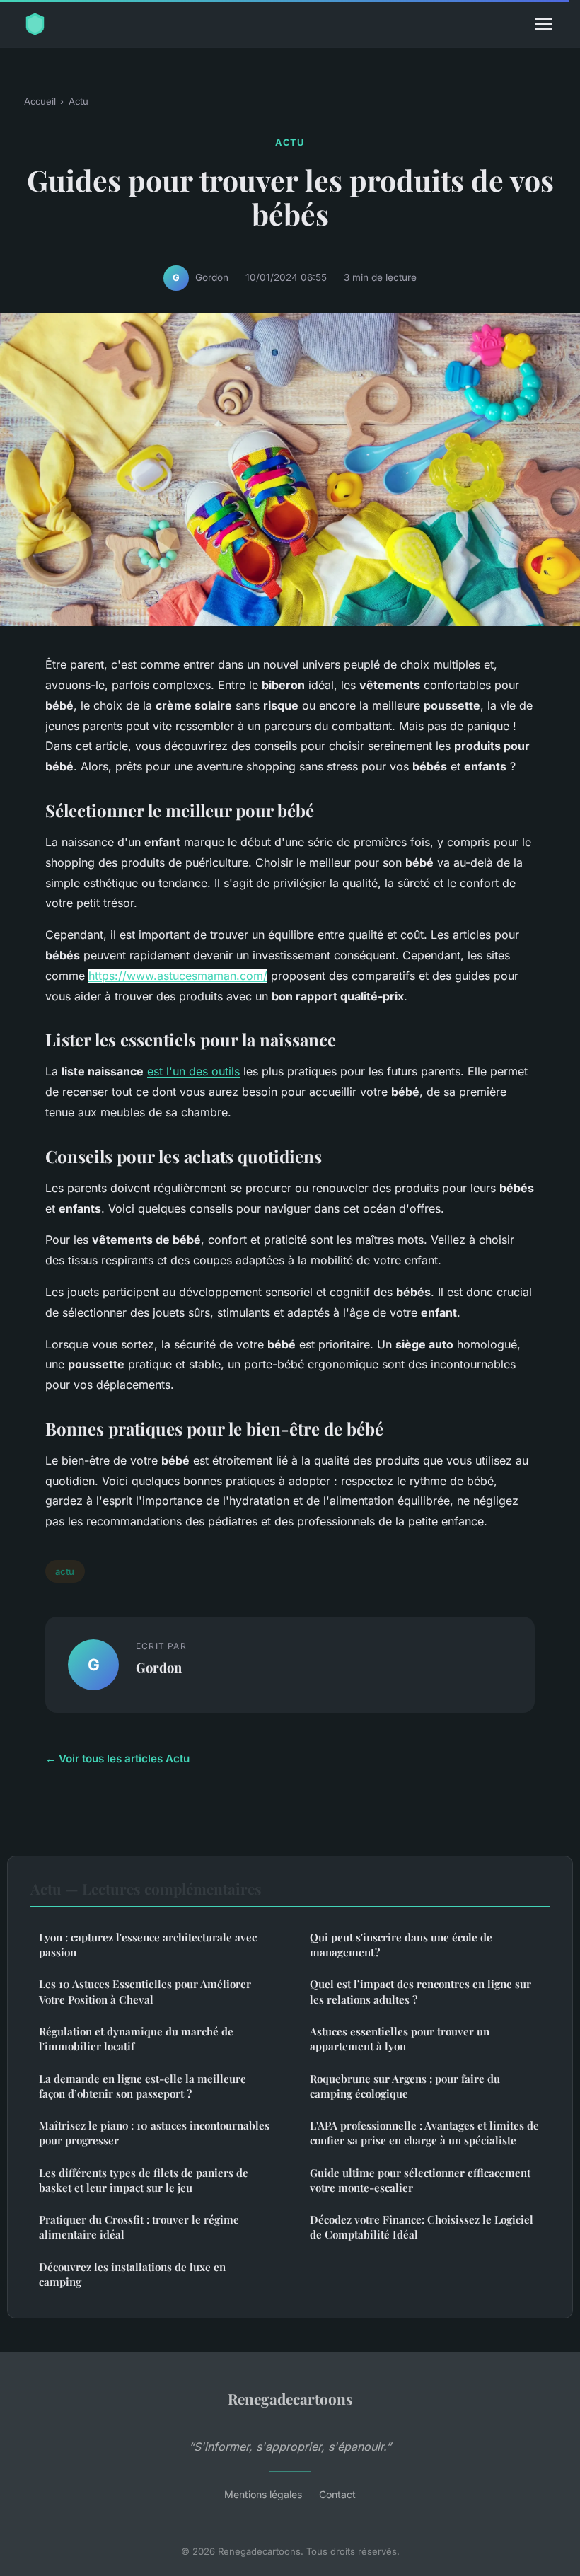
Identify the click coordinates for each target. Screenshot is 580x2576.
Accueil (40, 101)
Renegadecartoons (290, 2398)
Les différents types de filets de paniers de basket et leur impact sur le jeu (144, 2180)
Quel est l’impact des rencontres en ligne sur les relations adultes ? (420, 1991)
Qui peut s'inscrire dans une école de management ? (401, 1945)
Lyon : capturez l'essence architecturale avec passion (148, 1945)
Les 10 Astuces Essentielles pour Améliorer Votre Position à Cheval (145, 1991)
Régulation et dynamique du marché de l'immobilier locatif (136, 2039)
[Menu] (543, 24)
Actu (79, 101)
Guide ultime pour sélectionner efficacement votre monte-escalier (420, 2180)
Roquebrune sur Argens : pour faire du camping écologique (405, 2086)
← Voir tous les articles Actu (117, 1758)
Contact (337, 2494)
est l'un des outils (193, 1071)
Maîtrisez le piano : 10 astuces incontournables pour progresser (154, 2133)
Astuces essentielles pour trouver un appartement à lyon (400, 2039)
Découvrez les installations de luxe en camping (132, 2274)
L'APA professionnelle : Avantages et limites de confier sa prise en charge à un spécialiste (424, 2133)
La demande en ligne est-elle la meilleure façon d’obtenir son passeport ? (143, 2086)
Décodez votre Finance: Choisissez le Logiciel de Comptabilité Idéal (422, 2227)
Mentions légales (263, 2494)
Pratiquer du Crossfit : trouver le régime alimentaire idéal (139, 2227)
